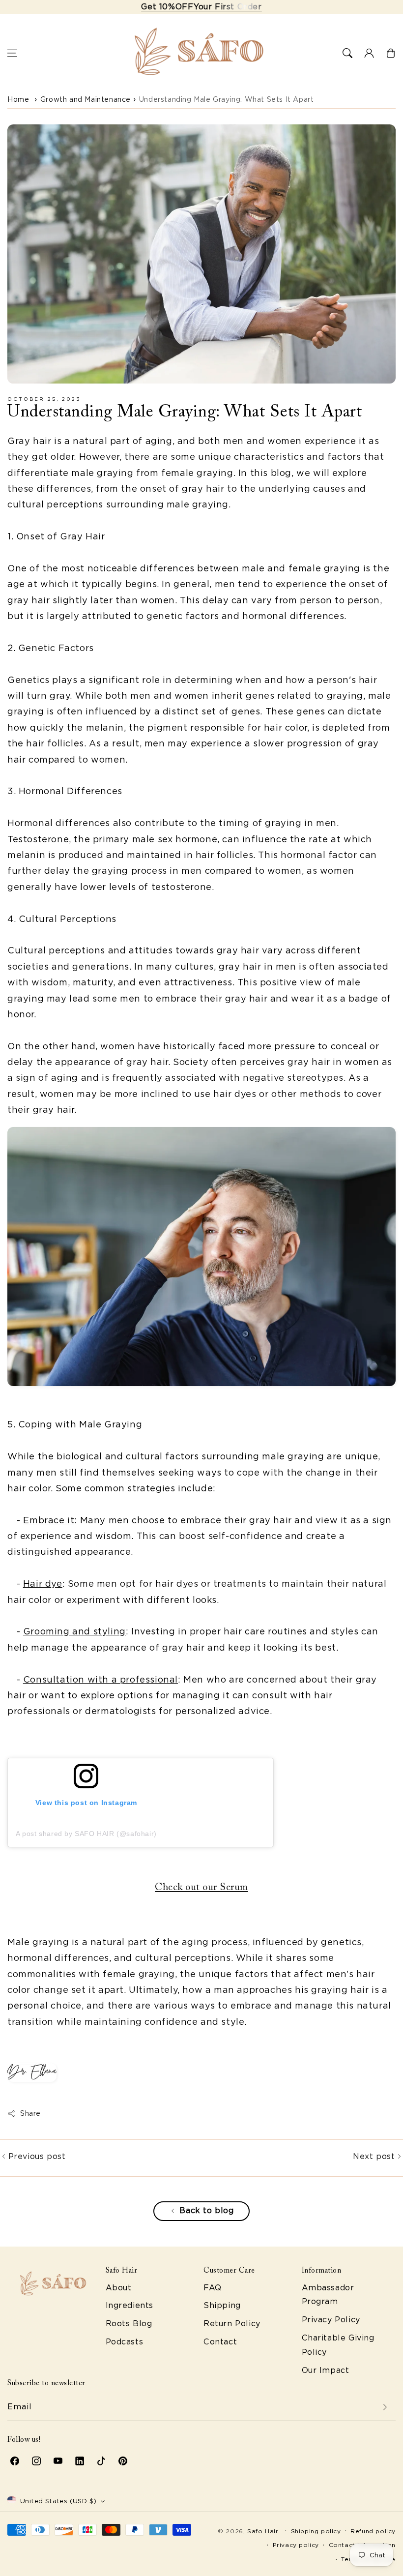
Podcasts (125, 2342)
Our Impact (326, 2370)
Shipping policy (316, 2531)
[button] (12, 53)
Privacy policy (296, 2545)
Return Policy (232, 2324)
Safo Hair (263, 2531)
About (119, 2288)
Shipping (222, 2305)
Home (18, 99)
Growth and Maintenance (86, 99)
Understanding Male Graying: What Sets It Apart (227, 99)
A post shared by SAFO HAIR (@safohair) (86, 1834)
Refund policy (373, 2531)
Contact (220, 2342)
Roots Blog (129, 2324)
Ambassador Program (328, 2295)
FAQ (213, 2288)
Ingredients (130, 2305)
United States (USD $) (58, 2501)
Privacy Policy (331, 2320)
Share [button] (30, 2113)
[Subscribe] (385, 2407)
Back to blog (206, 2210)
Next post (375, 2156)
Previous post (35, 2156)
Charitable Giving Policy (338, 2345)
